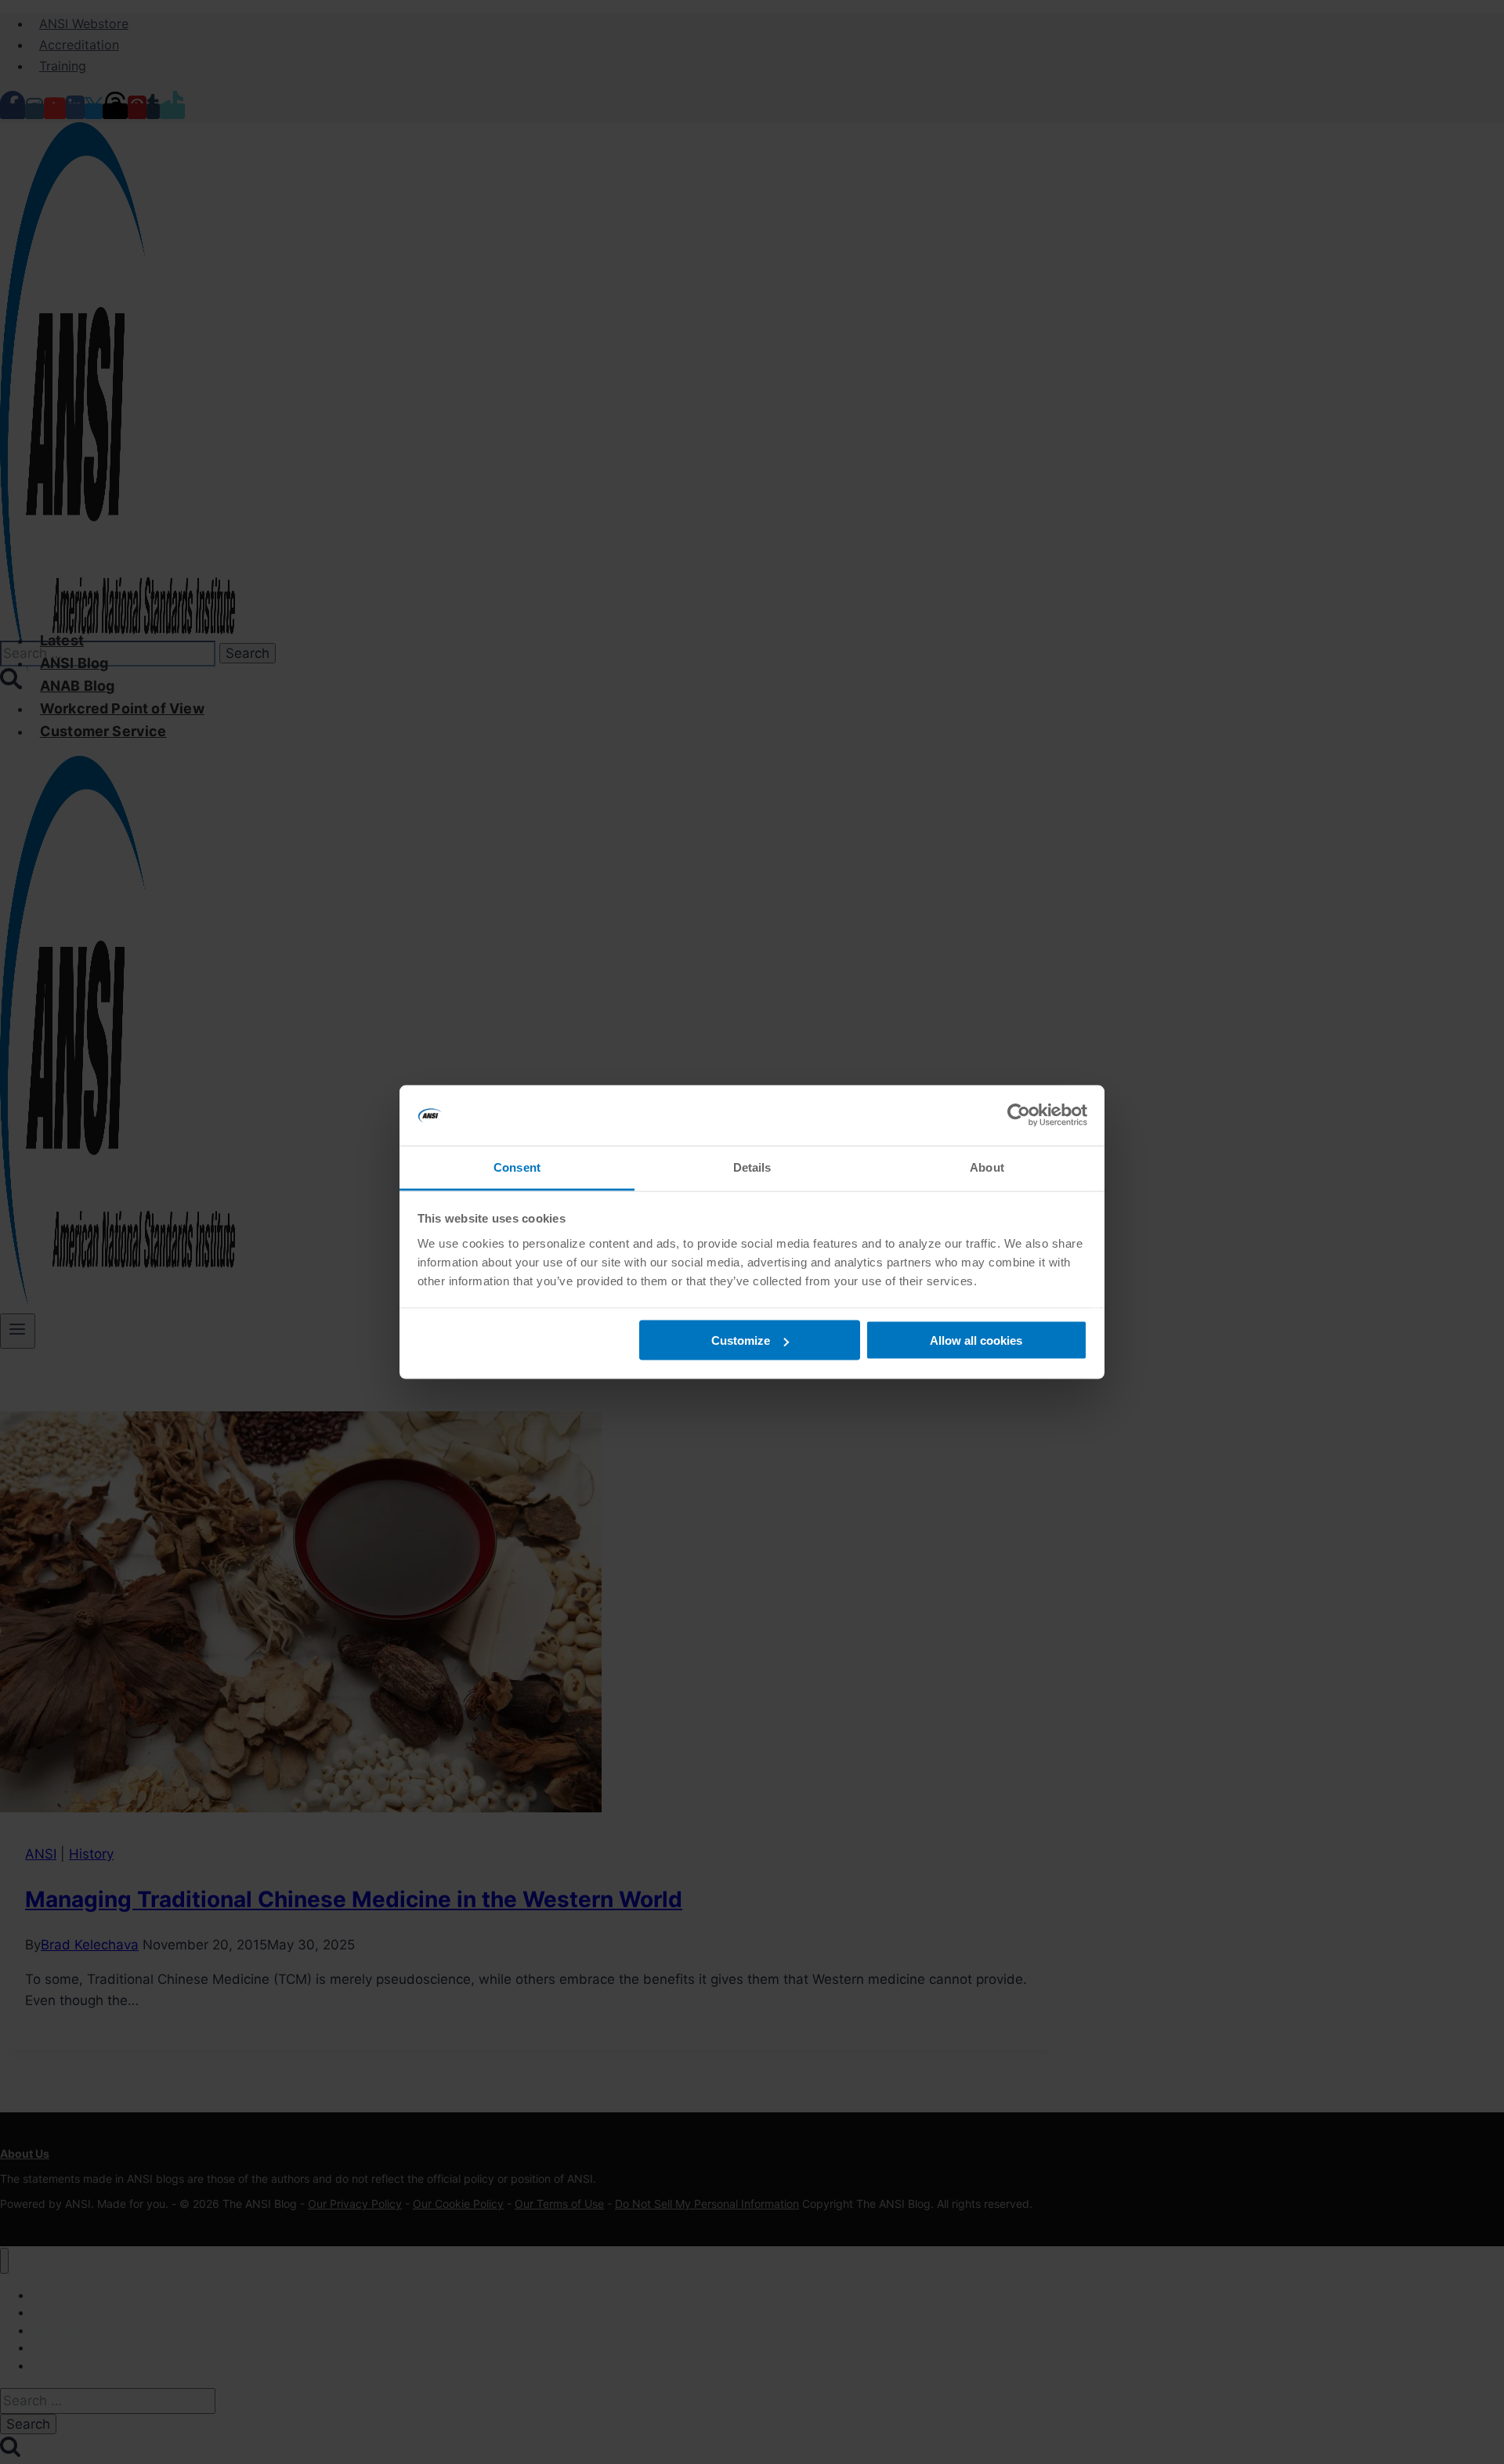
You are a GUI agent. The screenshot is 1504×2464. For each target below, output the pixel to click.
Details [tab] (752, 1167)
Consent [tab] (517, 1167)
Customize (741, 1340)
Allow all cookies (976, 1340)
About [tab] (987, 1167)
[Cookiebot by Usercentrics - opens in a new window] (1019, 1115)
